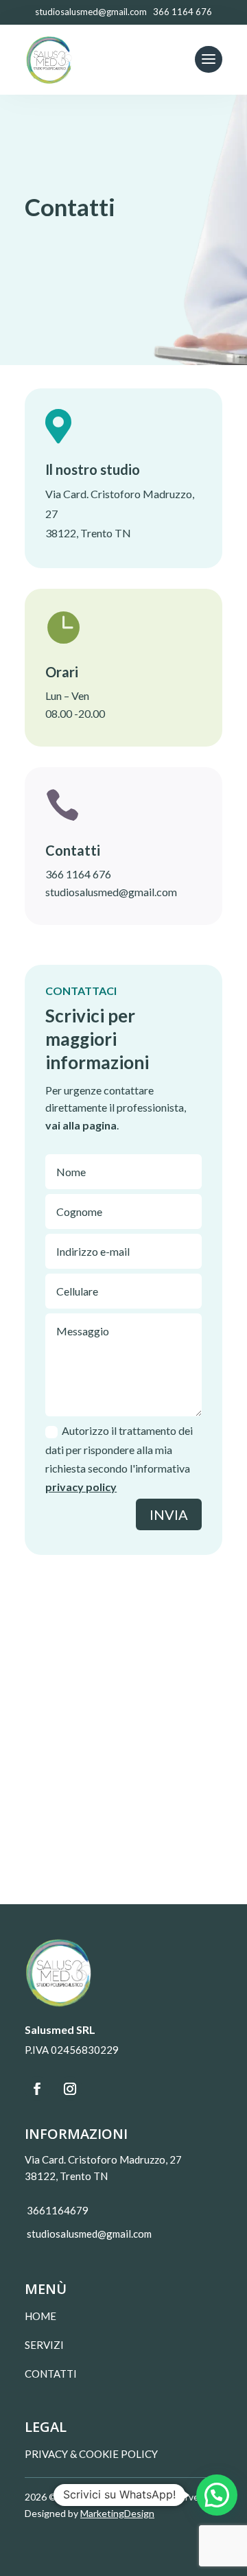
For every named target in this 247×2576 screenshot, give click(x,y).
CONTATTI (51, 2374)
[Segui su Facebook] (37, 2089)
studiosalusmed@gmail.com (111, 892)
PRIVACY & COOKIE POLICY (91, 2454)
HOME (40, 2316)
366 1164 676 (78, 874)
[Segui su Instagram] (70, 2089)
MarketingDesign (117, 2513)
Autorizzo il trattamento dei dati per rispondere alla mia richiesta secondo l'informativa (119, 1459)
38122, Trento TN (88, 533)
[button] (217, 2495)
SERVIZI (44, 2345)
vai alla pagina (81, 1125)
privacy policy (81, 1487)
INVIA (169, 1514)
